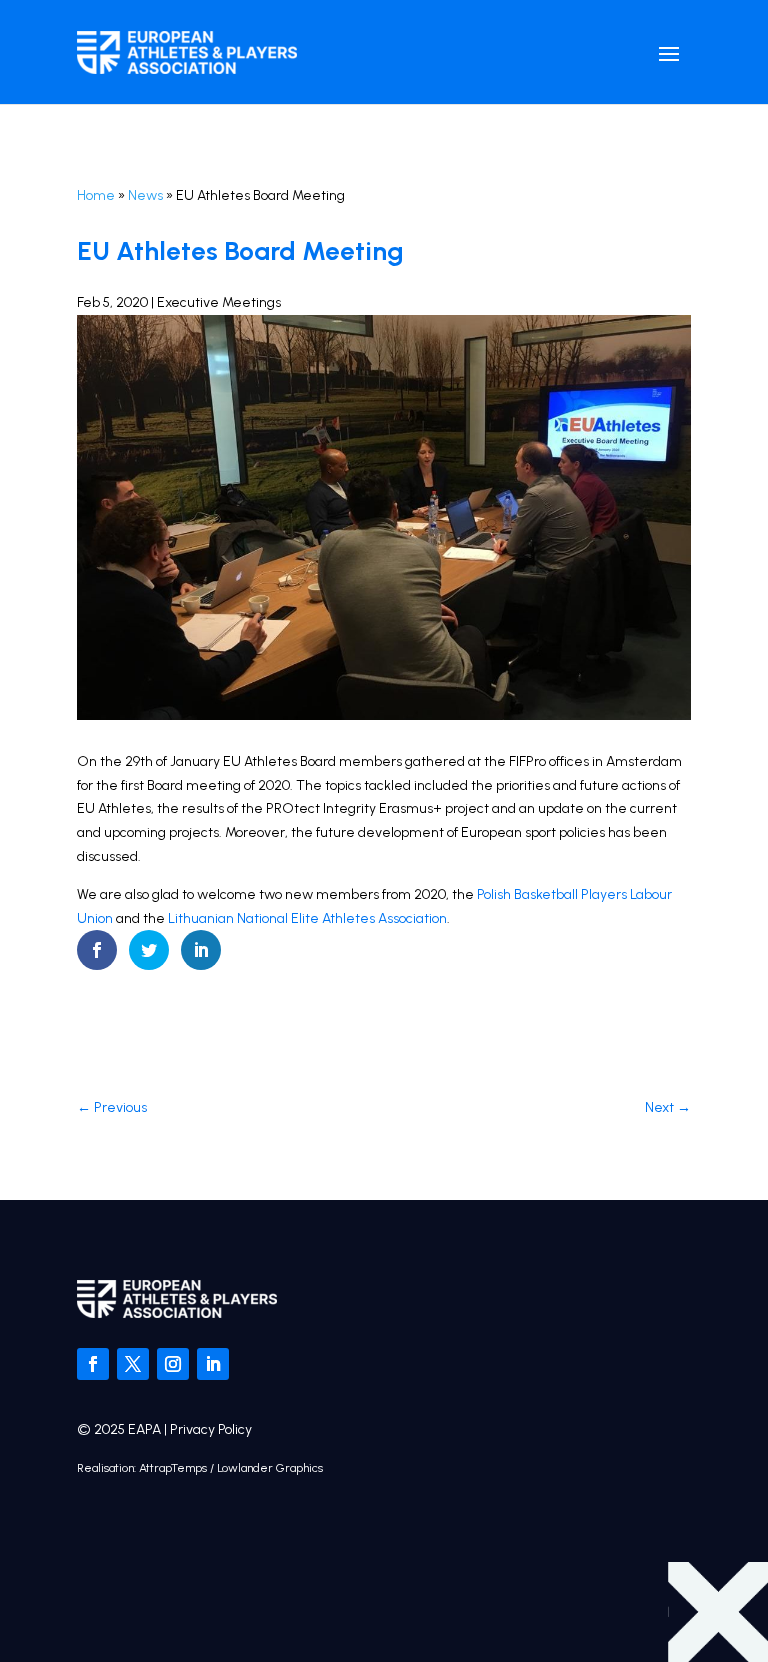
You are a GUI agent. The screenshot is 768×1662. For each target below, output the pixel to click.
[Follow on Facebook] (93, 1364)
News (145, 195)
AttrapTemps (173, 1468)
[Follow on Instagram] (173, 1364)
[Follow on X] (133, 1364)
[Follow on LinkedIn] (213, 1364)
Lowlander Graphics (270, 1468)
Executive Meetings (219, 302)
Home (96, 195)
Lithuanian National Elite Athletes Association (307, 918)
